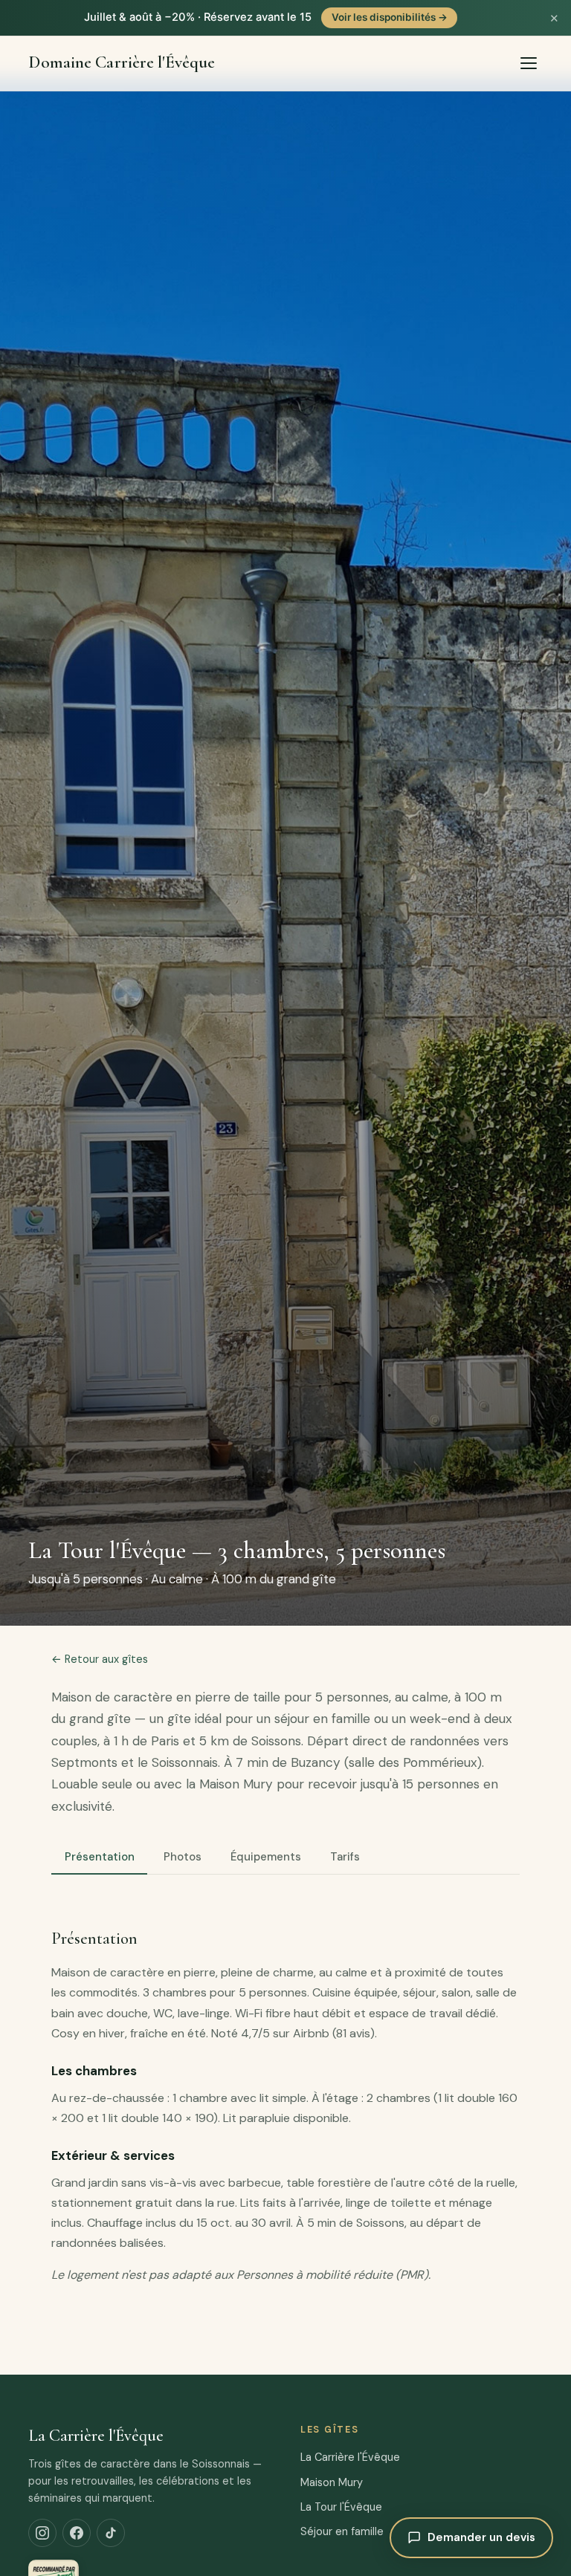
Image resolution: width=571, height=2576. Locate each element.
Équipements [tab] (266, 1857)
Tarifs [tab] (345, 1857)
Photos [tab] (183, 1857)
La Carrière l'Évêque (350, 2457)
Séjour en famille (342, 2531)
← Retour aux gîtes (100, 1659)
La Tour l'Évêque (341, 2507)
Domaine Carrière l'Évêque (122, 63)
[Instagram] (42, 2533)
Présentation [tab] (100, 1857)
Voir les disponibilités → (390, 17)
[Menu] (529, 63)
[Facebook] (77, 2533)
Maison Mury (332, 2482)
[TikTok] (111, 2533)
